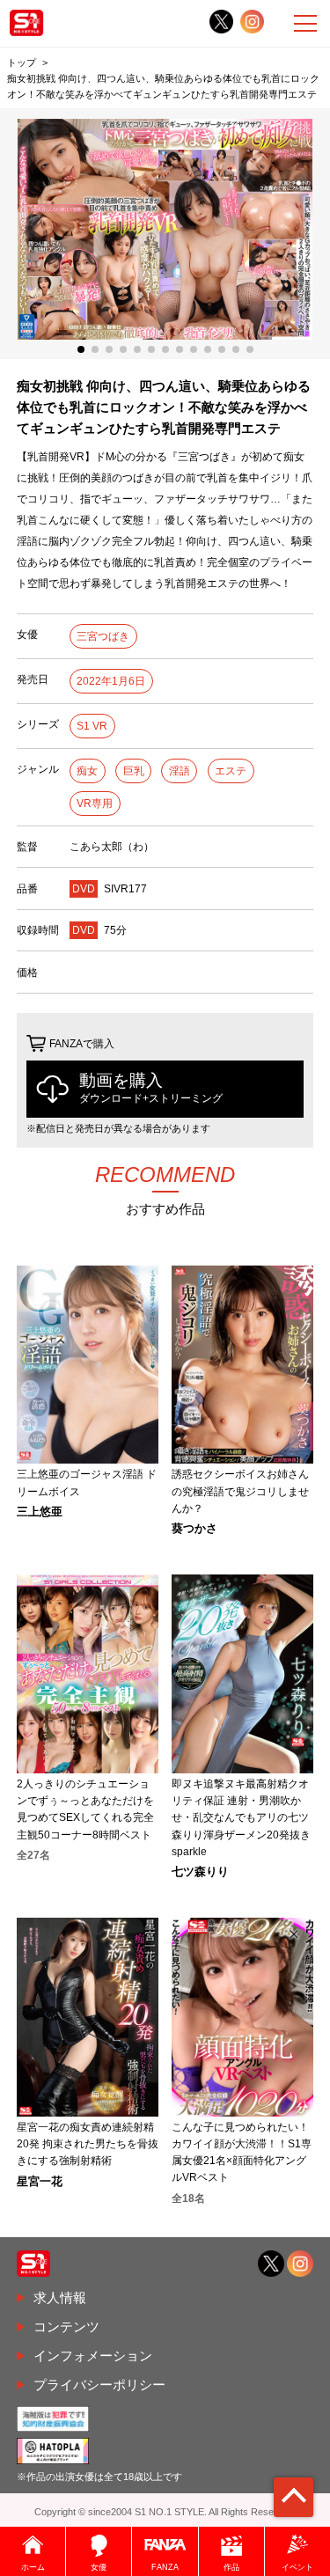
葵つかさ (194, 1529)
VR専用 (95, 804)
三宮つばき (103, 636)
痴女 (87, 771)
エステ (231, 771)
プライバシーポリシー (99, 2385)
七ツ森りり (200, 1872)
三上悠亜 (40, 1512)
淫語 (180, 771)
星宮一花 (40, 2182)
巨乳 (134, 771)
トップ (22, 62)
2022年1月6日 (111, 681)
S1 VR (92, 726)
